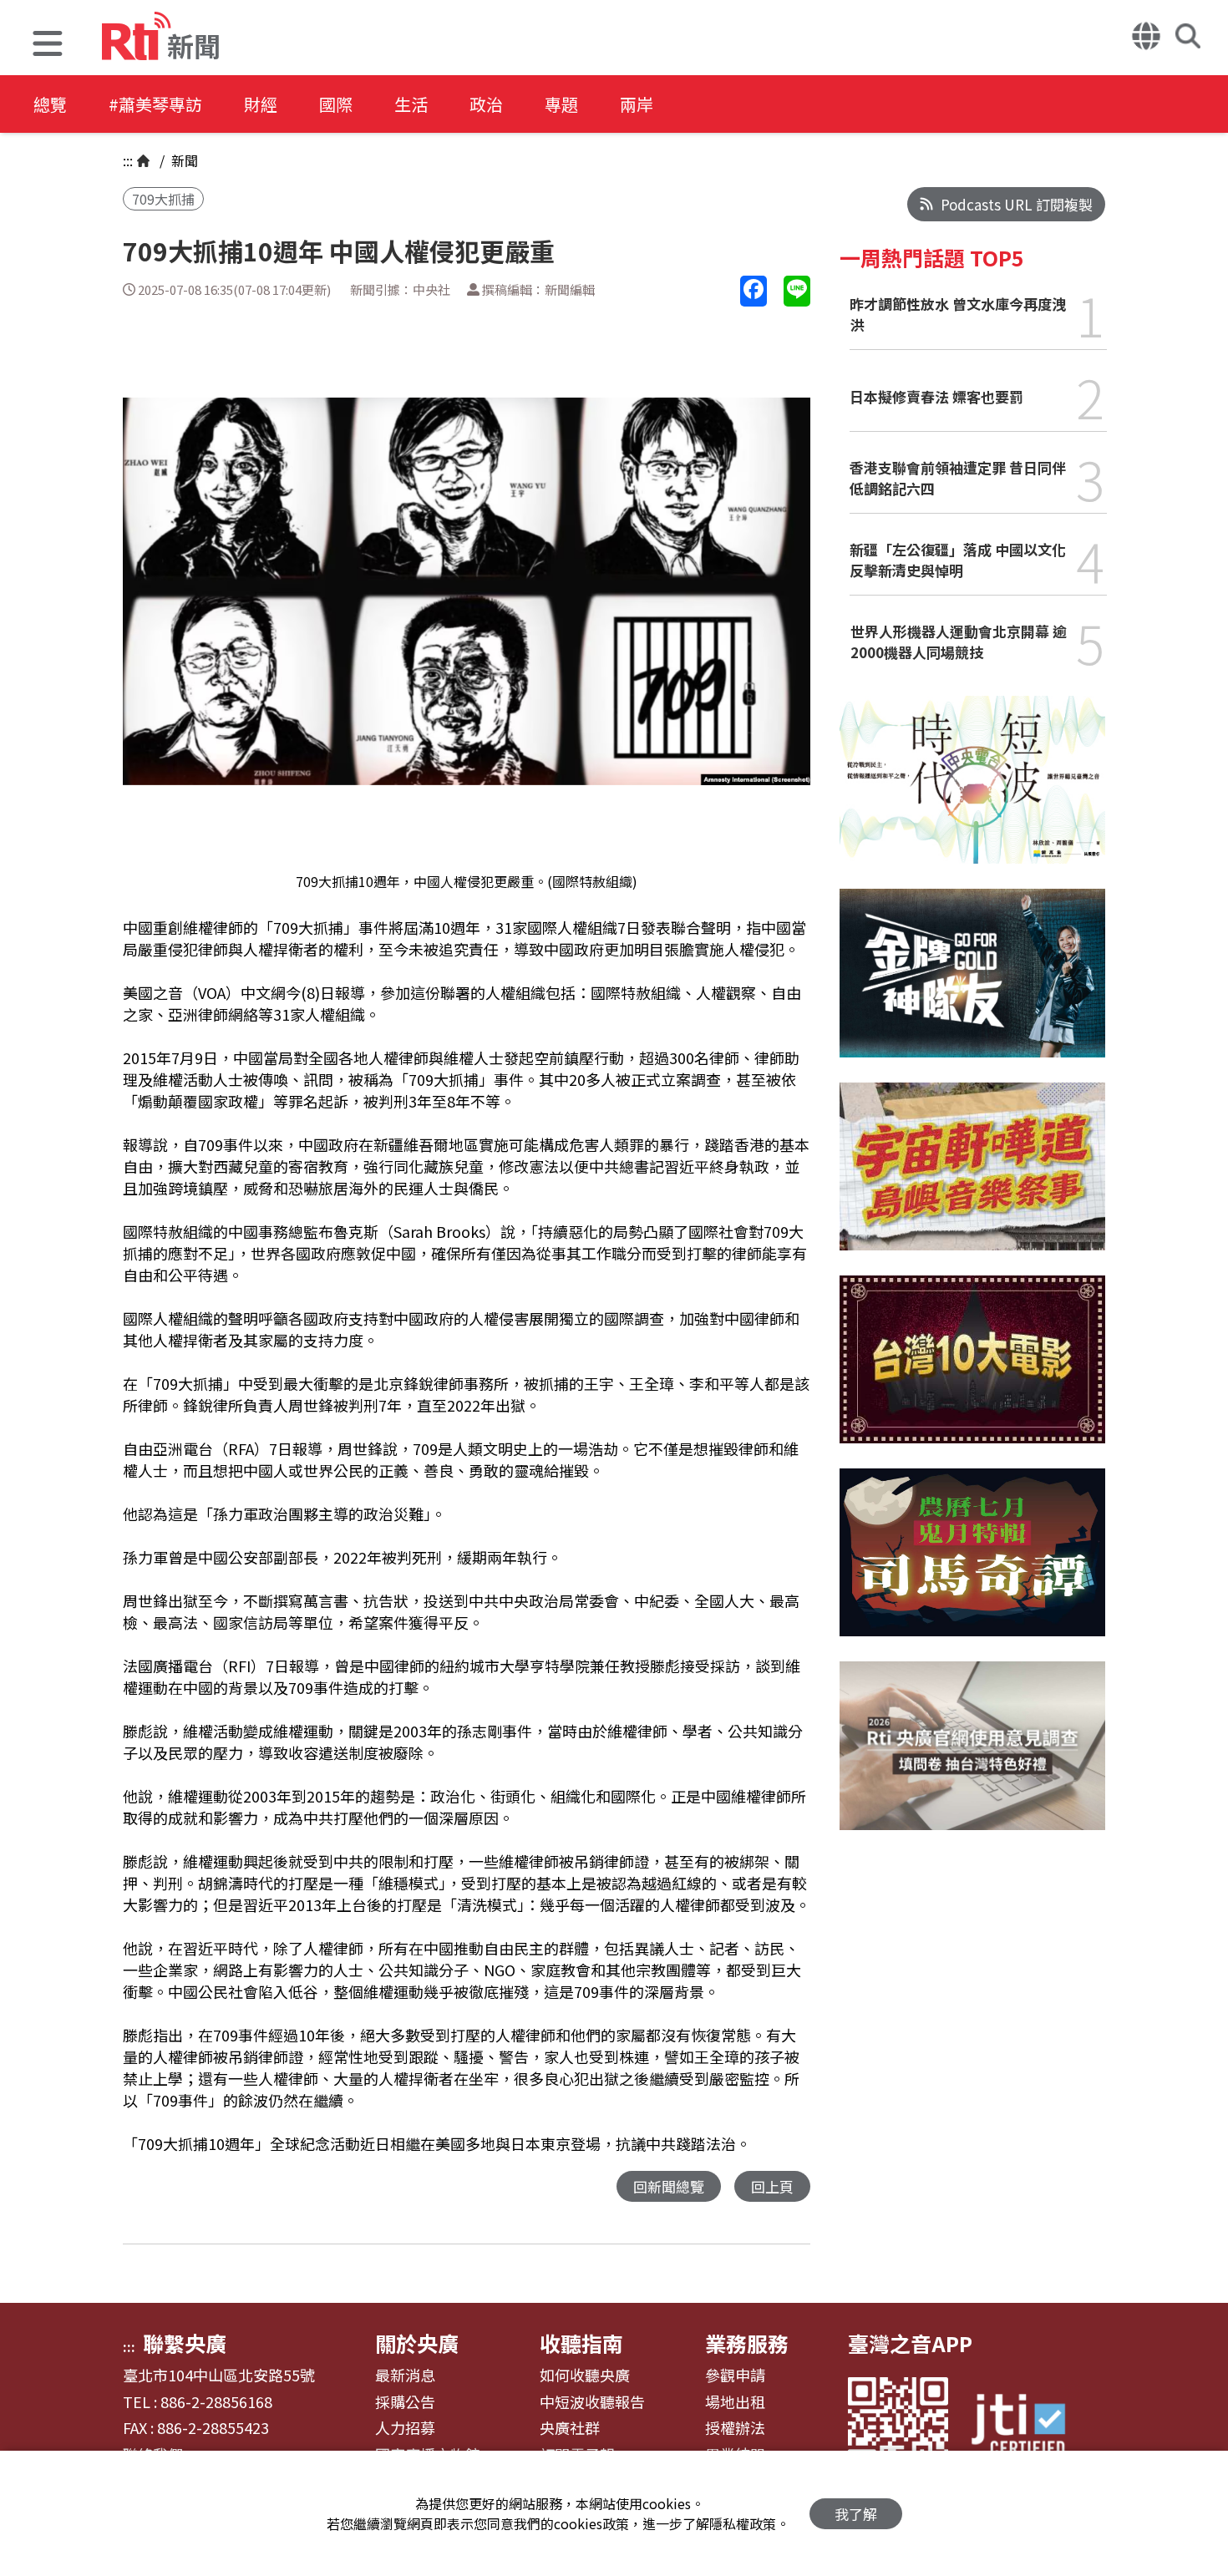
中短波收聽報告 (592, 2402)
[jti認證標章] (1028, 2427)
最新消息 (405, 2376)
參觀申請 (735, 2376)
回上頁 (772, 2186)
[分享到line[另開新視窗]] (797, 291)
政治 (486, 104)
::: (128, 160)
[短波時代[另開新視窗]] (972, 792)
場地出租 (735, 2402)
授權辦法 (735, 2428)
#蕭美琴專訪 (155, 104)
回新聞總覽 (669, 2186)
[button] (48, 46)
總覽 (50, 104)
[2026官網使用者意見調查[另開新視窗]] (972, 1758)
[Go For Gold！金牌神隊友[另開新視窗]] (972, 985)
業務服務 (747, 2343)
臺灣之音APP (910, 2343)
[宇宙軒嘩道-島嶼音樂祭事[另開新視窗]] (972, 1179)
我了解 (856, 2514)
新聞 (183, 160)
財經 (261, 104)
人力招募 (405, 2428)
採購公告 (405, 2402)
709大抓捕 (163, 199)
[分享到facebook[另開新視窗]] (754, 291)
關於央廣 (417, 2343)
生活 (411, 104)
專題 (561, 104)
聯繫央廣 (185, 2343)
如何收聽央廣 (585, 2376)
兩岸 (637, 104)
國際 (336, 104)
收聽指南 (581, 2343)
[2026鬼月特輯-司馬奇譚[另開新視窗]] (972, 1565)
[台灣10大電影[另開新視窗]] (972, 1372)
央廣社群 (570, 2428)
